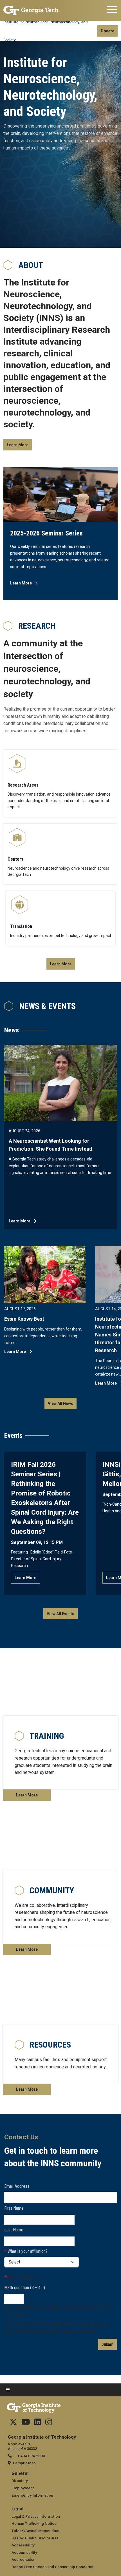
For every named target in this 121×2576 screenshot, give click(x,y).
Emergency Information (32, 2495)
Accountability (24, 2552)
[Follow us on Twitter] (13, 2423)
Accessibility (23, 2545)
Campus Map (24, 2463)
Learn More (18, 445)
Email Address (17, 2186)
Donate (107, 31)
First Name (14, 2208)
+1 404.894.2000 (30, 2456)
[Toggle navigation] (112, 10)
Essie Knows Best (24, 1319)
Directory (20, 2481)
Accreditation (23, 2559)
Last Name (14, 2230)
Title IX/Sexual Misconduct (35, 2531)
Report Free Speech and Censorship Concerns (52, 2567)
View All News (60, 1403)
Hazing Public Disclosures (35, 2538)
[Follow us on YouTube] (26, 2423)
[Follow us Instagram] (49, 2423)
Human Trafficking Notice (34, 2523)
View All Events (60, 1614)
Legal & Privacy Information (36, 2516)
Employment (23, 2488)
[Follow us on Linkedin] (38, 2423)
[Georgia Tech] (32, 10)
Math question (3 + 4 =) (25, 2288)
